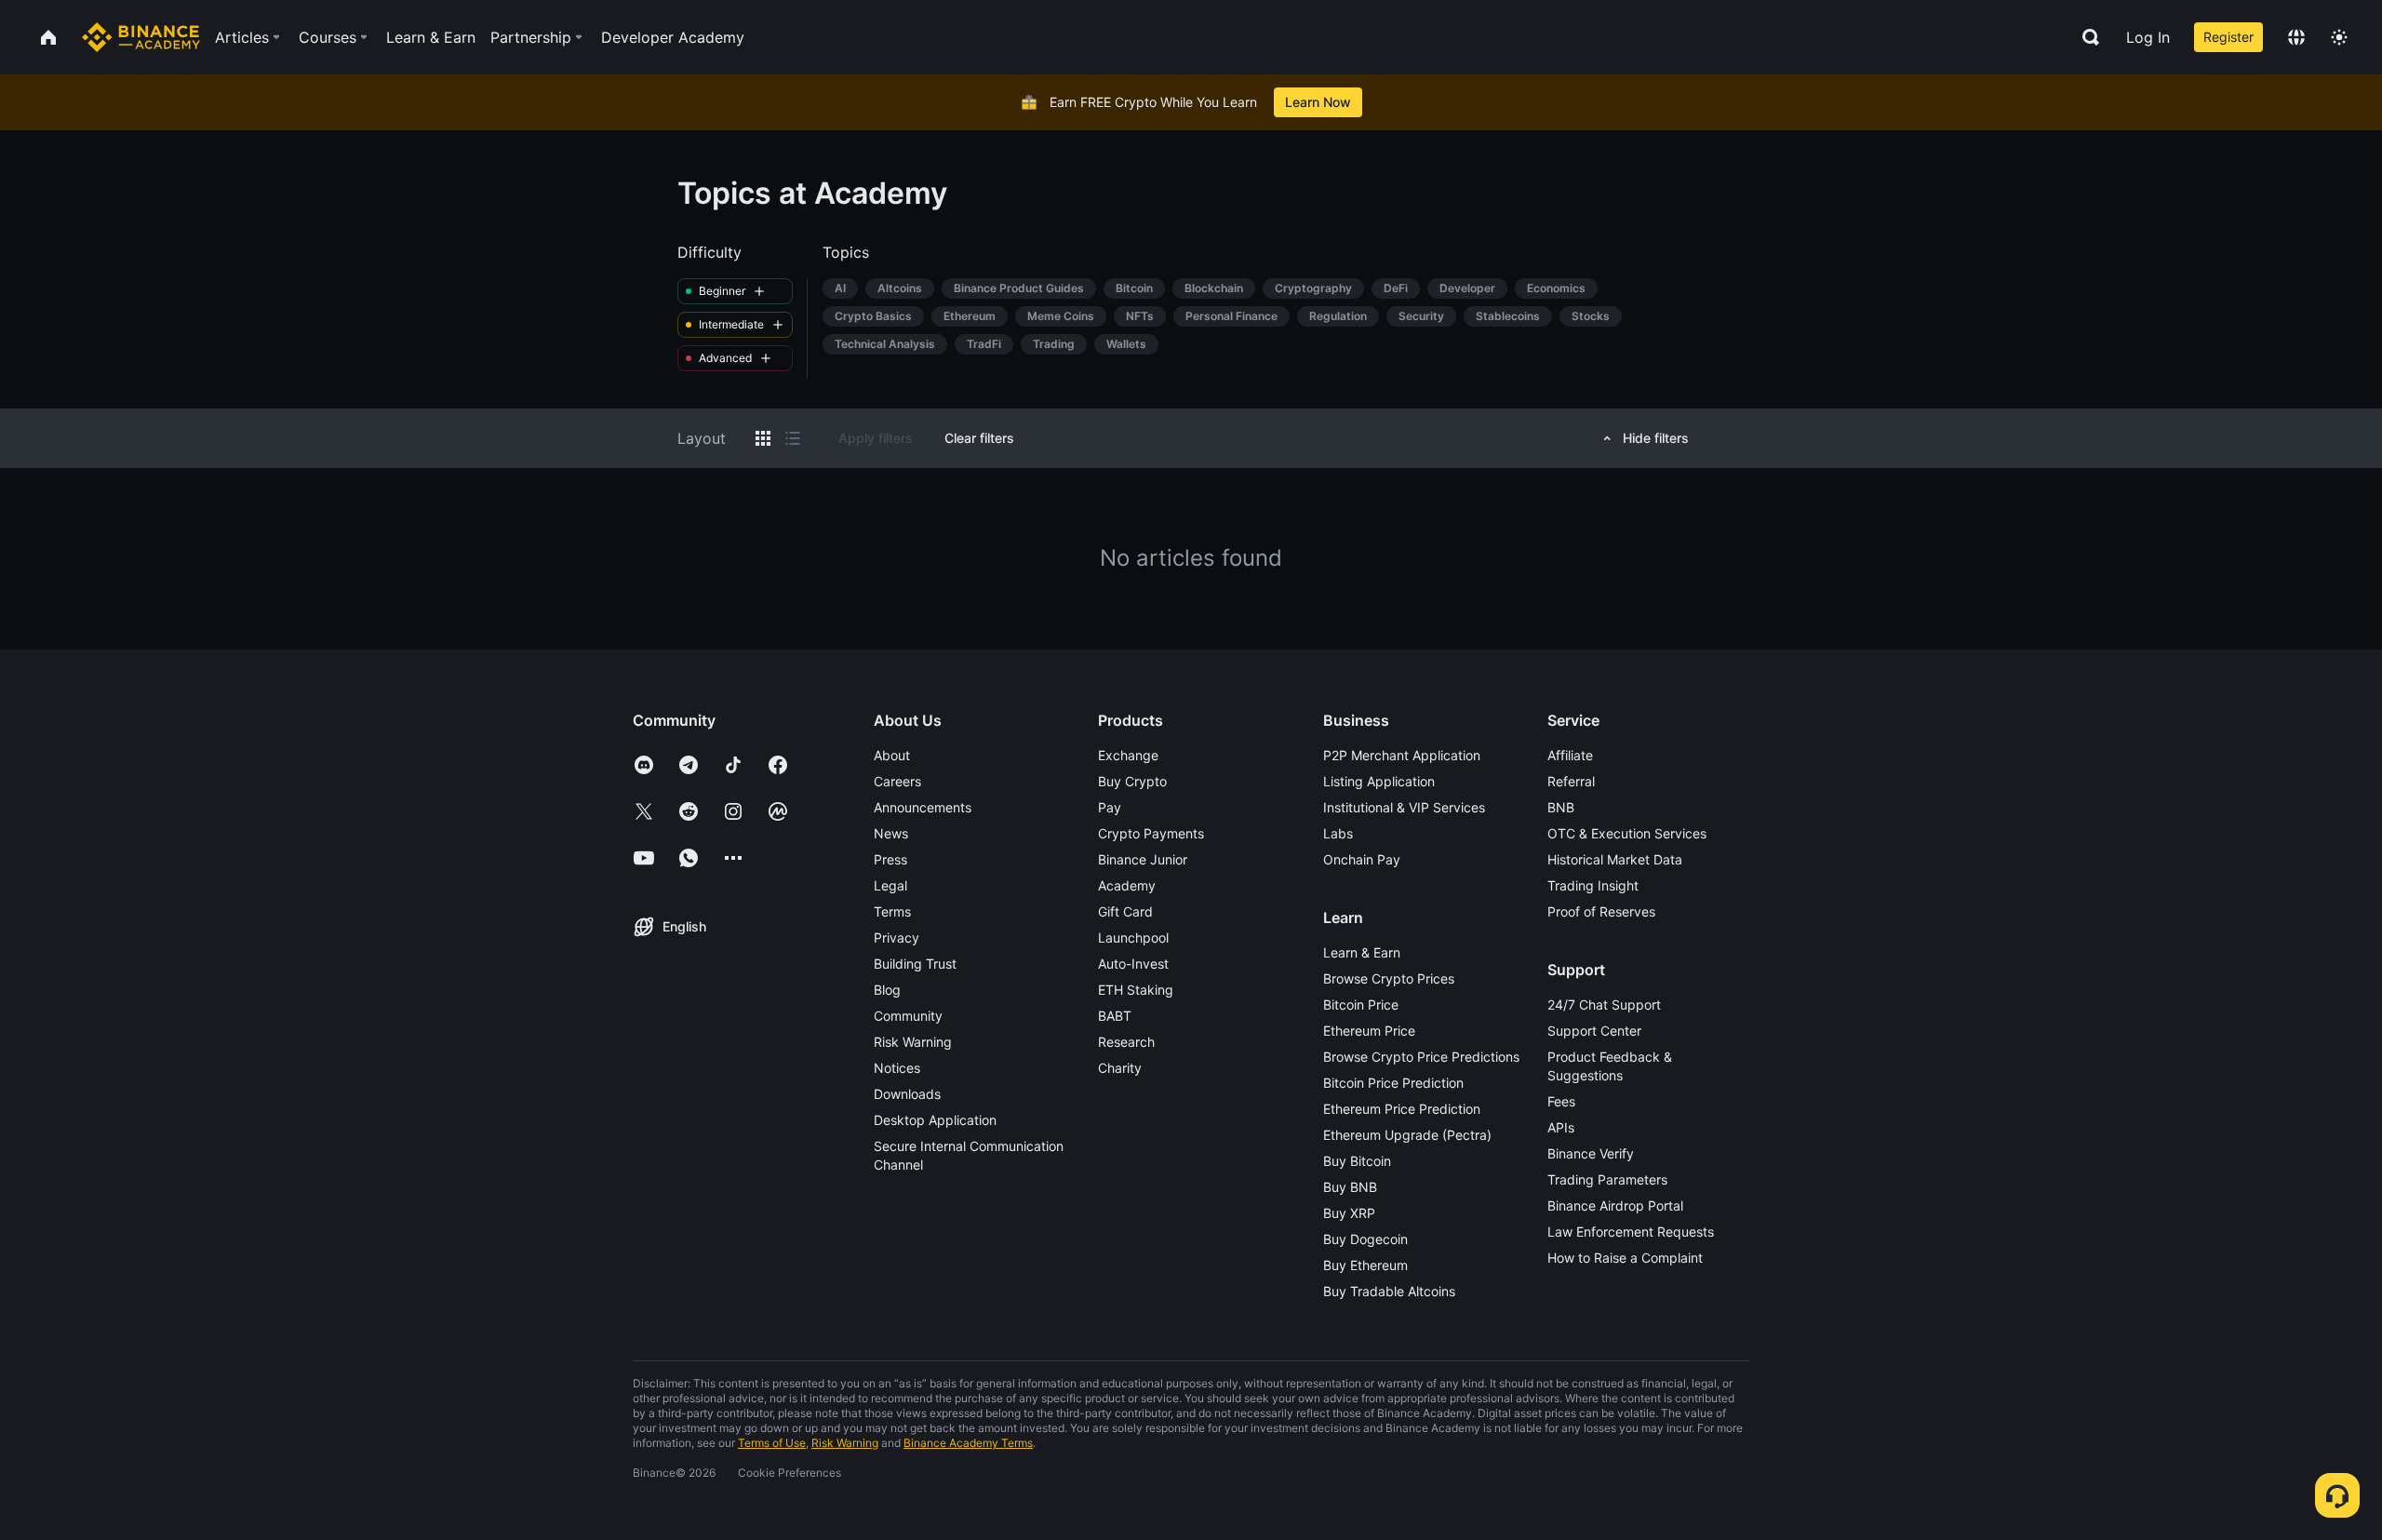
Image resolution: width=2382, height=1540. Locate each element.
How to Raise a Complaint (1625, 1258)
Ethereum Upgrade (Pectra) (1407, 1135)
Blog (887, 990)
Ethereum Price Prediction (1402, 1109)
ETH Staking (1136, 990)
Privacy (897, 937)
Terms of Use (772, 1443)
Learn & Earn (1362, 952)
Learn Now (1318, 102)
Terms (892, 911)
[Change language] (2296, 37)
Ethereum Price (1369, 1031)
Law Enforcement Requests (1631, 1232)
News (891, 833)
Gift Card (1125, 911)
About (892, 755)
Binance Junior (1143, 859)
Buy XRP (1349, 1213)
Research (1126, 1042)
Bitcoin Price (1361, 1004)
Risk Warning (913, 1042)
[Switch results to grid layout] (763, 438)
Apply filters (876, 438)
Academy (1127, 885)
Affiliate (1570, 755)
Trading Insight (1593, 885)
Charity (1120, 1068)
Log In (2148, 37)
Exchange (1128, 755)
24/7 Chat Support (1604, 1004)
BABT (1115, 1016)
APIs (1561, 1127)
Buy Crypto (1132, 781)
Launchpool (1133, 937)
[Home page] (141, 37)
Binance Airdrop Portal (1615, 1205)
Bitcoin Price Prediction (1393, 1083)
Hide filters (1656, 438)
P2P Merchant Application (1402, 755)
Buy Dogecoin (1365, 1239)
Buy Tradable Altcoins (1389, 1291)
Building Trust (915, 964)
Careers (897, 781)
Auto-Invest (1133, 964)
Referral (1571, 781)
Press (890, 859)
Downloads (907, 1094)
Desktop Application (935, 1120)
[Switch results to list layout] (793, 438)
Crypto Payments (1151, 833)
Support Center (1594, 1031)
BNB (1561, 807)
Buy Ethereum (1365, 1265)
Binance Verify (1591, 1153)
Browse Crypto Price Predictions (1421, 1057)
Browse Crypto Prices (1389, 978)
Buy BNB (1350, 1187)
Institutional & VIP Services (1404, 807)
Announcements (923, 807)
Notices (897, 1068)
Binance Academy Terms (968, 1443)
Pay (1110, 807)
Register (2228, 37)
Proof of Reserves (1601, 911)
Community (908, 1016)
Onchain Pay (1362, 859)
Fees (1561, 1101)
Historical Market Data (1615, 859)
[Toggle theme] (2339, 37)
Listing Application (1379, 781)
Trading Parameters (1607, 1179)
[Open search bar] (2085, 37)
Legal (890, 885)
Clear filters (979, 438)
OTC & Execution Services (1627, 833)
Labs (1338, 833)
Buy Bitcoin (1357, 1161)
